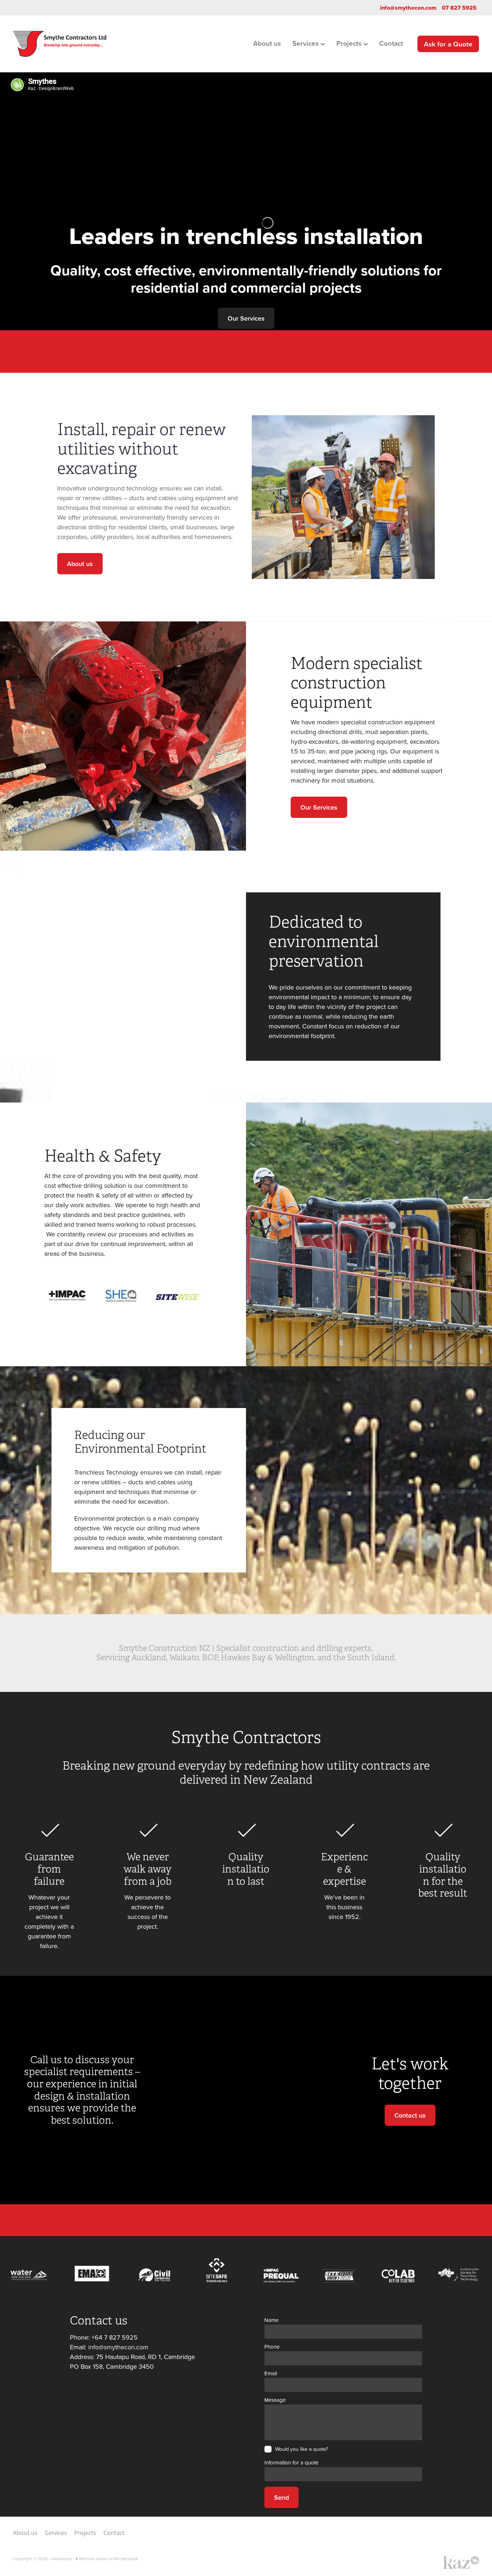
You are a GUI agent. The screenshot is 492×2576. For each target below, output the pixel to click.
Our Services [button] (246, 318)
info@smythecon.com (408, 8)
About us (267, 43)
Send (281, 2497)
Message (275, 2400)
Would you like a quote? (301, 2449)
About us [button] (80, 564)
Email (271, 2373)
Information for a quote (291, 2462)
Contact (391, 43)
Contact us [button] (410, 2115)
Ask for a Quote (448, 44)
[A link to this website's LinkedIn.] (109, 2390)
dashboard (61, 2559)
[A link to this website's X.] (93, 2390)
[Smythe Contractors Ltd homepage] (60, 44)
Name (271, 2320)
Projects (350, 43)
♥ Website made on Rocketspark (107, 2559)
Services (307, 43)
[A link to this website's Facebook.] (77, 2390)
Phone (272, 2347)
